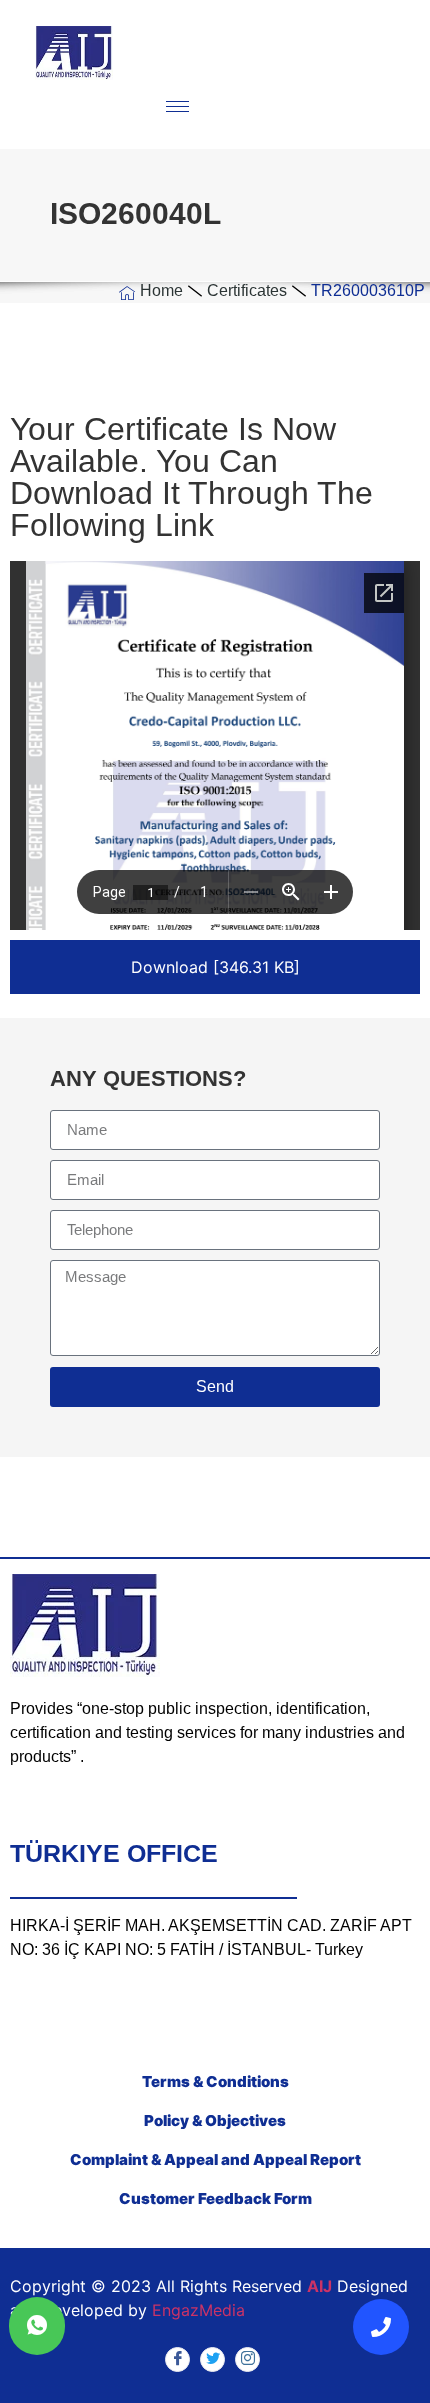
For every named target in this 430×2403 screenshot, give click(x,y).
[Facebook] (177, 2359)
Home (161, 290)
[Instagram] (247, 2359)
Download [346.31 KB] (215, 967)
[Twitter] (212, 2359)
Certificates (247, 290)
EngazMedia (198, 2310)
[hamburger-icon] (177, 106)
